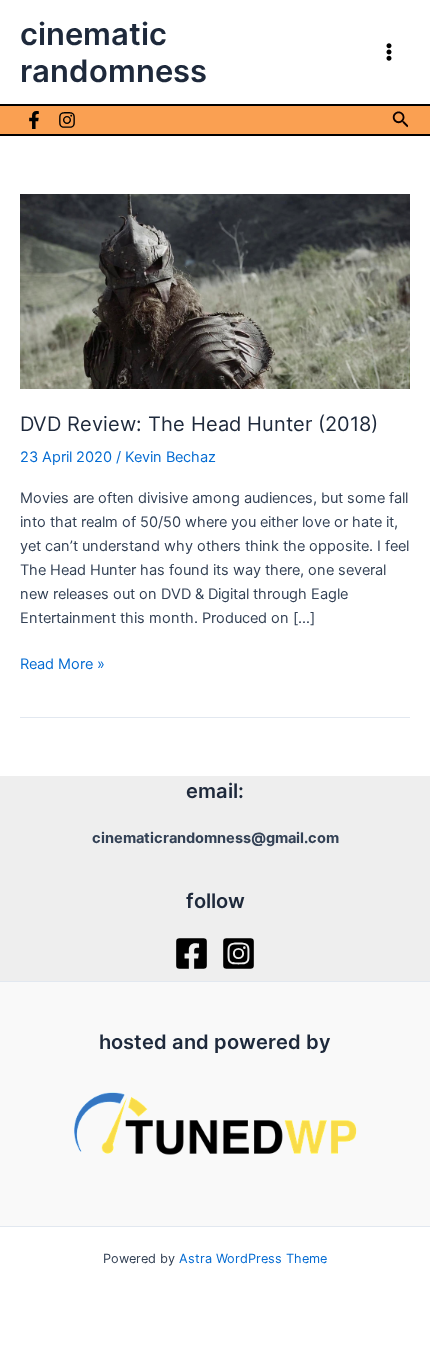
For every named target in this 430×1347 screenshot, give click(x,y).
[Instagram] (67, 120)
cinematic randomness (113, 52)
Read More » (62, 665)
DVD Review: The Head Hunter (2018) (199, 424)
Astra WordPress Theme (253, 1258)
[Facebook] (34, 120)
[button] (401, 119)
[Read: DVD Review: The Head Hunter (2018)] (215, 290)
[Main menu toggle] (389, 52)
